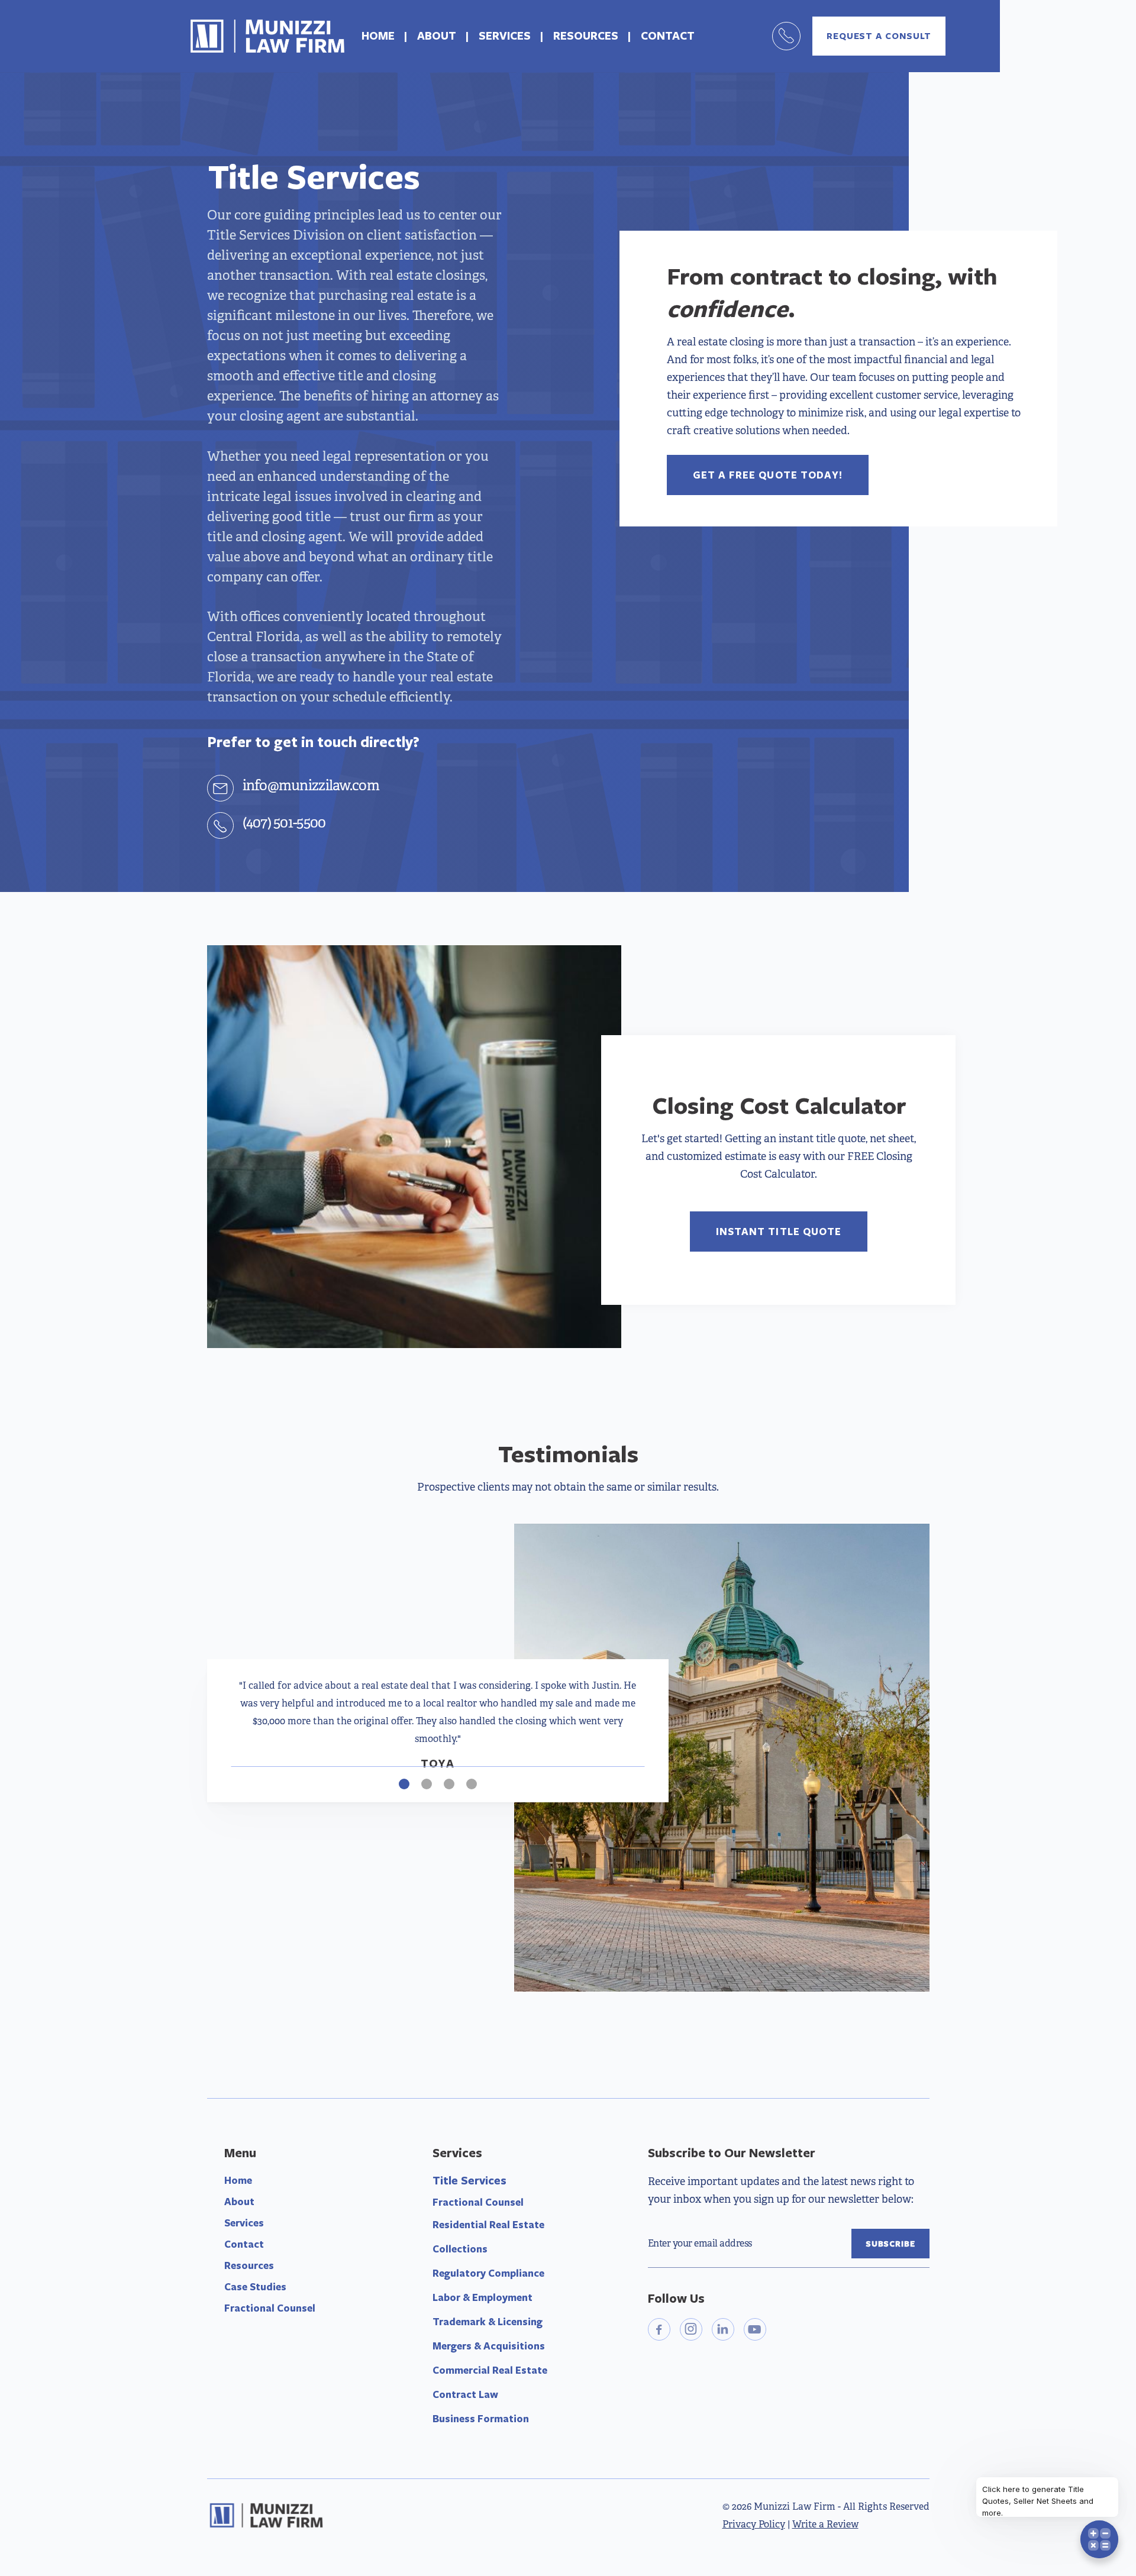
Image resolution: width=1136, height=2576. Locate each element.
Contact (244, 2244)
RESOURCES (586, 35)
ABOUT (437, 35)
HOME (378, 35)
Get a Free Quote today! (768, 475)
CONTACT (668, 35)
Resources (249, 2265)
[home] (267, 36)
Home (238, 2180)
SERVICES (505, 35)
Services (244, 2223)
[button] (254, 1730)
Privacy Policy (754, 2524)
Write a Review (825, 2524)
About (239, 2201)
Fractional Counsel (270, 2308)
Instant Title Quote (779, 1231)
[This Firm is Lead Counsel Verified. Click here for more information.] (692, 2397)
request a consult (879, 36)
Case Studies (255, 2286)
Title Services (469, 2180)
